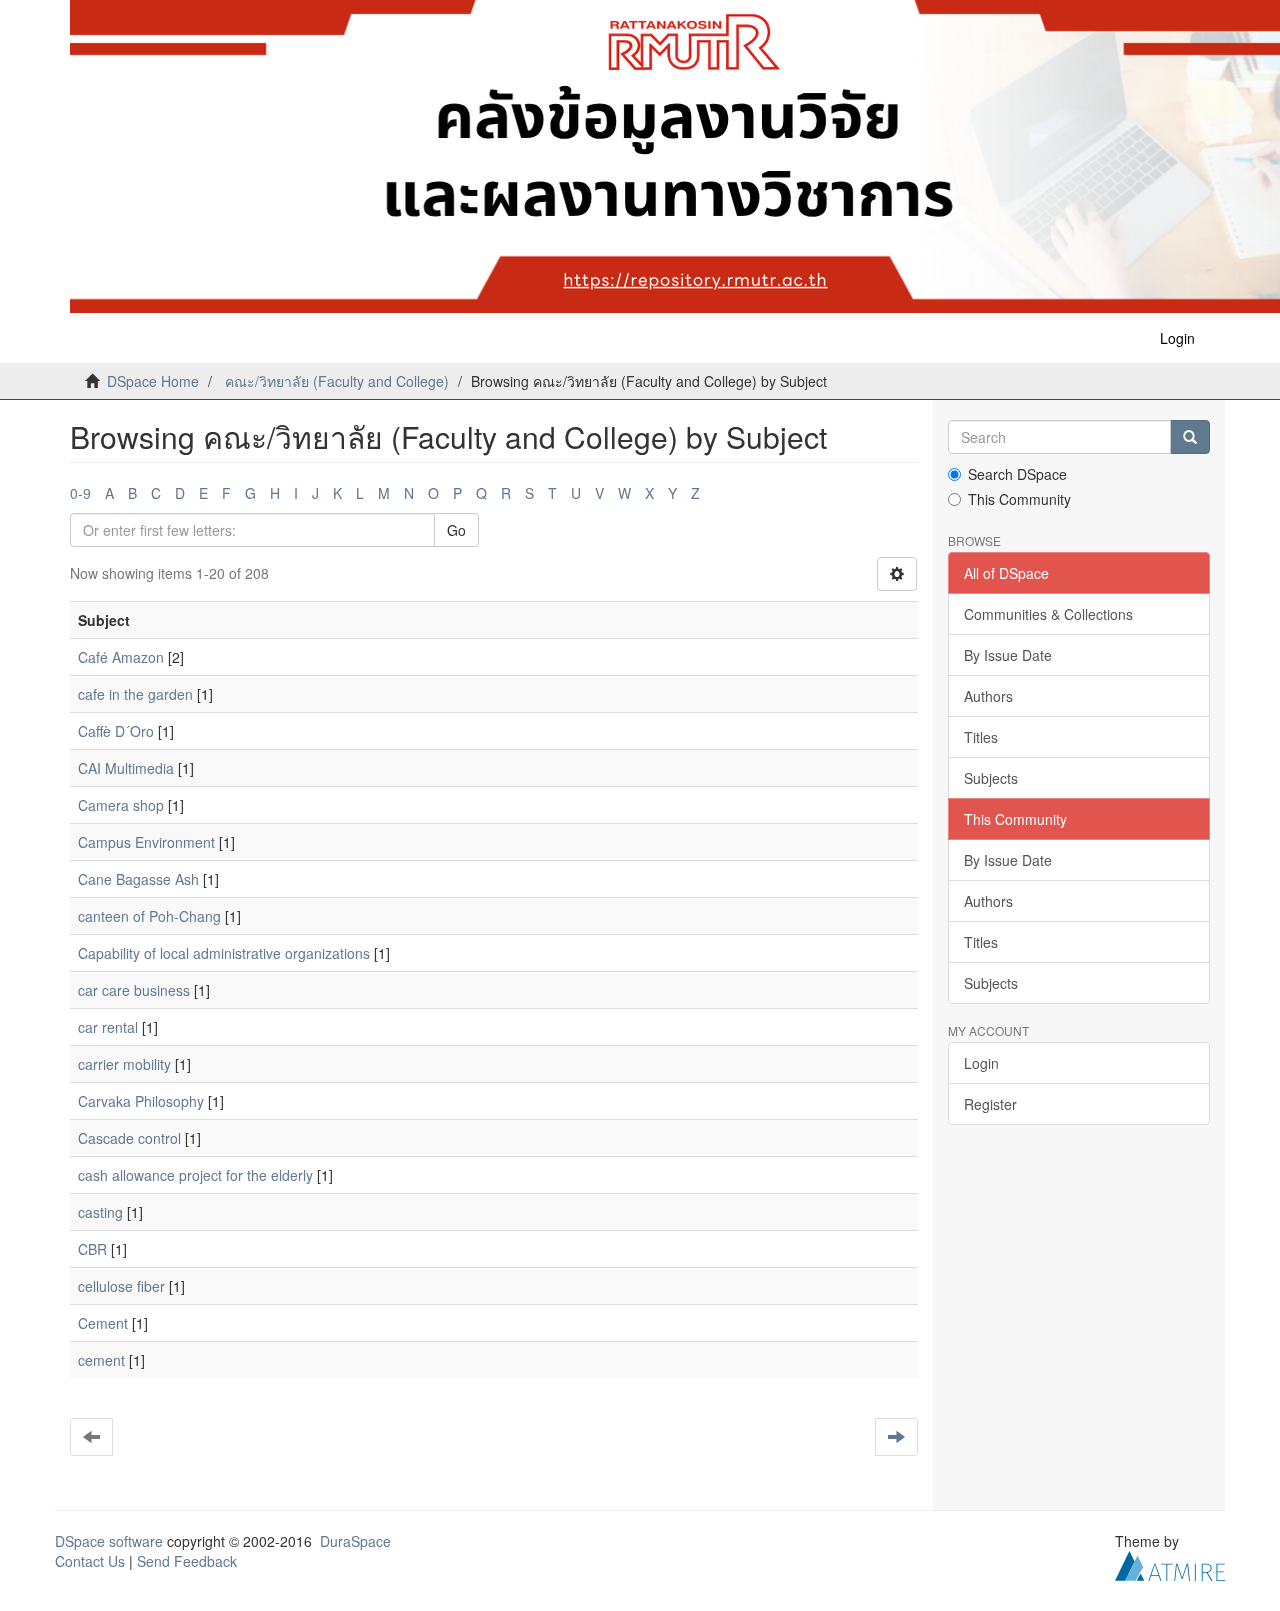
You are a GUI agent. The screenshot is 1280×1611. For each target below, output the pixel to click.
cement (101, 1360)
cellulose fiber (121, 1286)
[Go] (1190, 437)
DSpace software (109, 1541)
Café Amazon (121, 657)
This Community (1019, 499)
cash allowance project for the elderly (195, 1175)
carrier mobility (124, 1064)
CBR (92, 1249)
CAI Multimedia (126, 768)
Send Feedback (187, 1561)
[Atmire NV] (1170, 1564)
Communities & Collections (1048, 614)
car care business (134, 990)
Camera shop (121, 805)
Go (456, 530)
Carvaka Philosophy (141, 1101)
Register (990, 1104)
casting (100, 1212)
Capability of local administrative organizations (224, 953)
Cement (103, 1323)
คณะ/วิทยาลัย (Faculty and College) (337, 381)
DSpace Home (153, 381)
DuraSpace (355, 1541)
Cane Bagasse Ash (138, 879)
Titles (981, 737)
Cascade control (129, 1138)
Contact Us (90, 1561)
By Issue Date (1008, 655)
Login (981, 1063)
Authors (988, 696)
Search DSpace (1017, 474)
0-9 (80, 493)
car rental (108, 1027)
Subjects (991, 778)
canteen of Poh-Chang (149, 916)
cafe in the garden (135, 694)
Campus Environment (146, 842)
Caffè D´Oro (116, 731)
